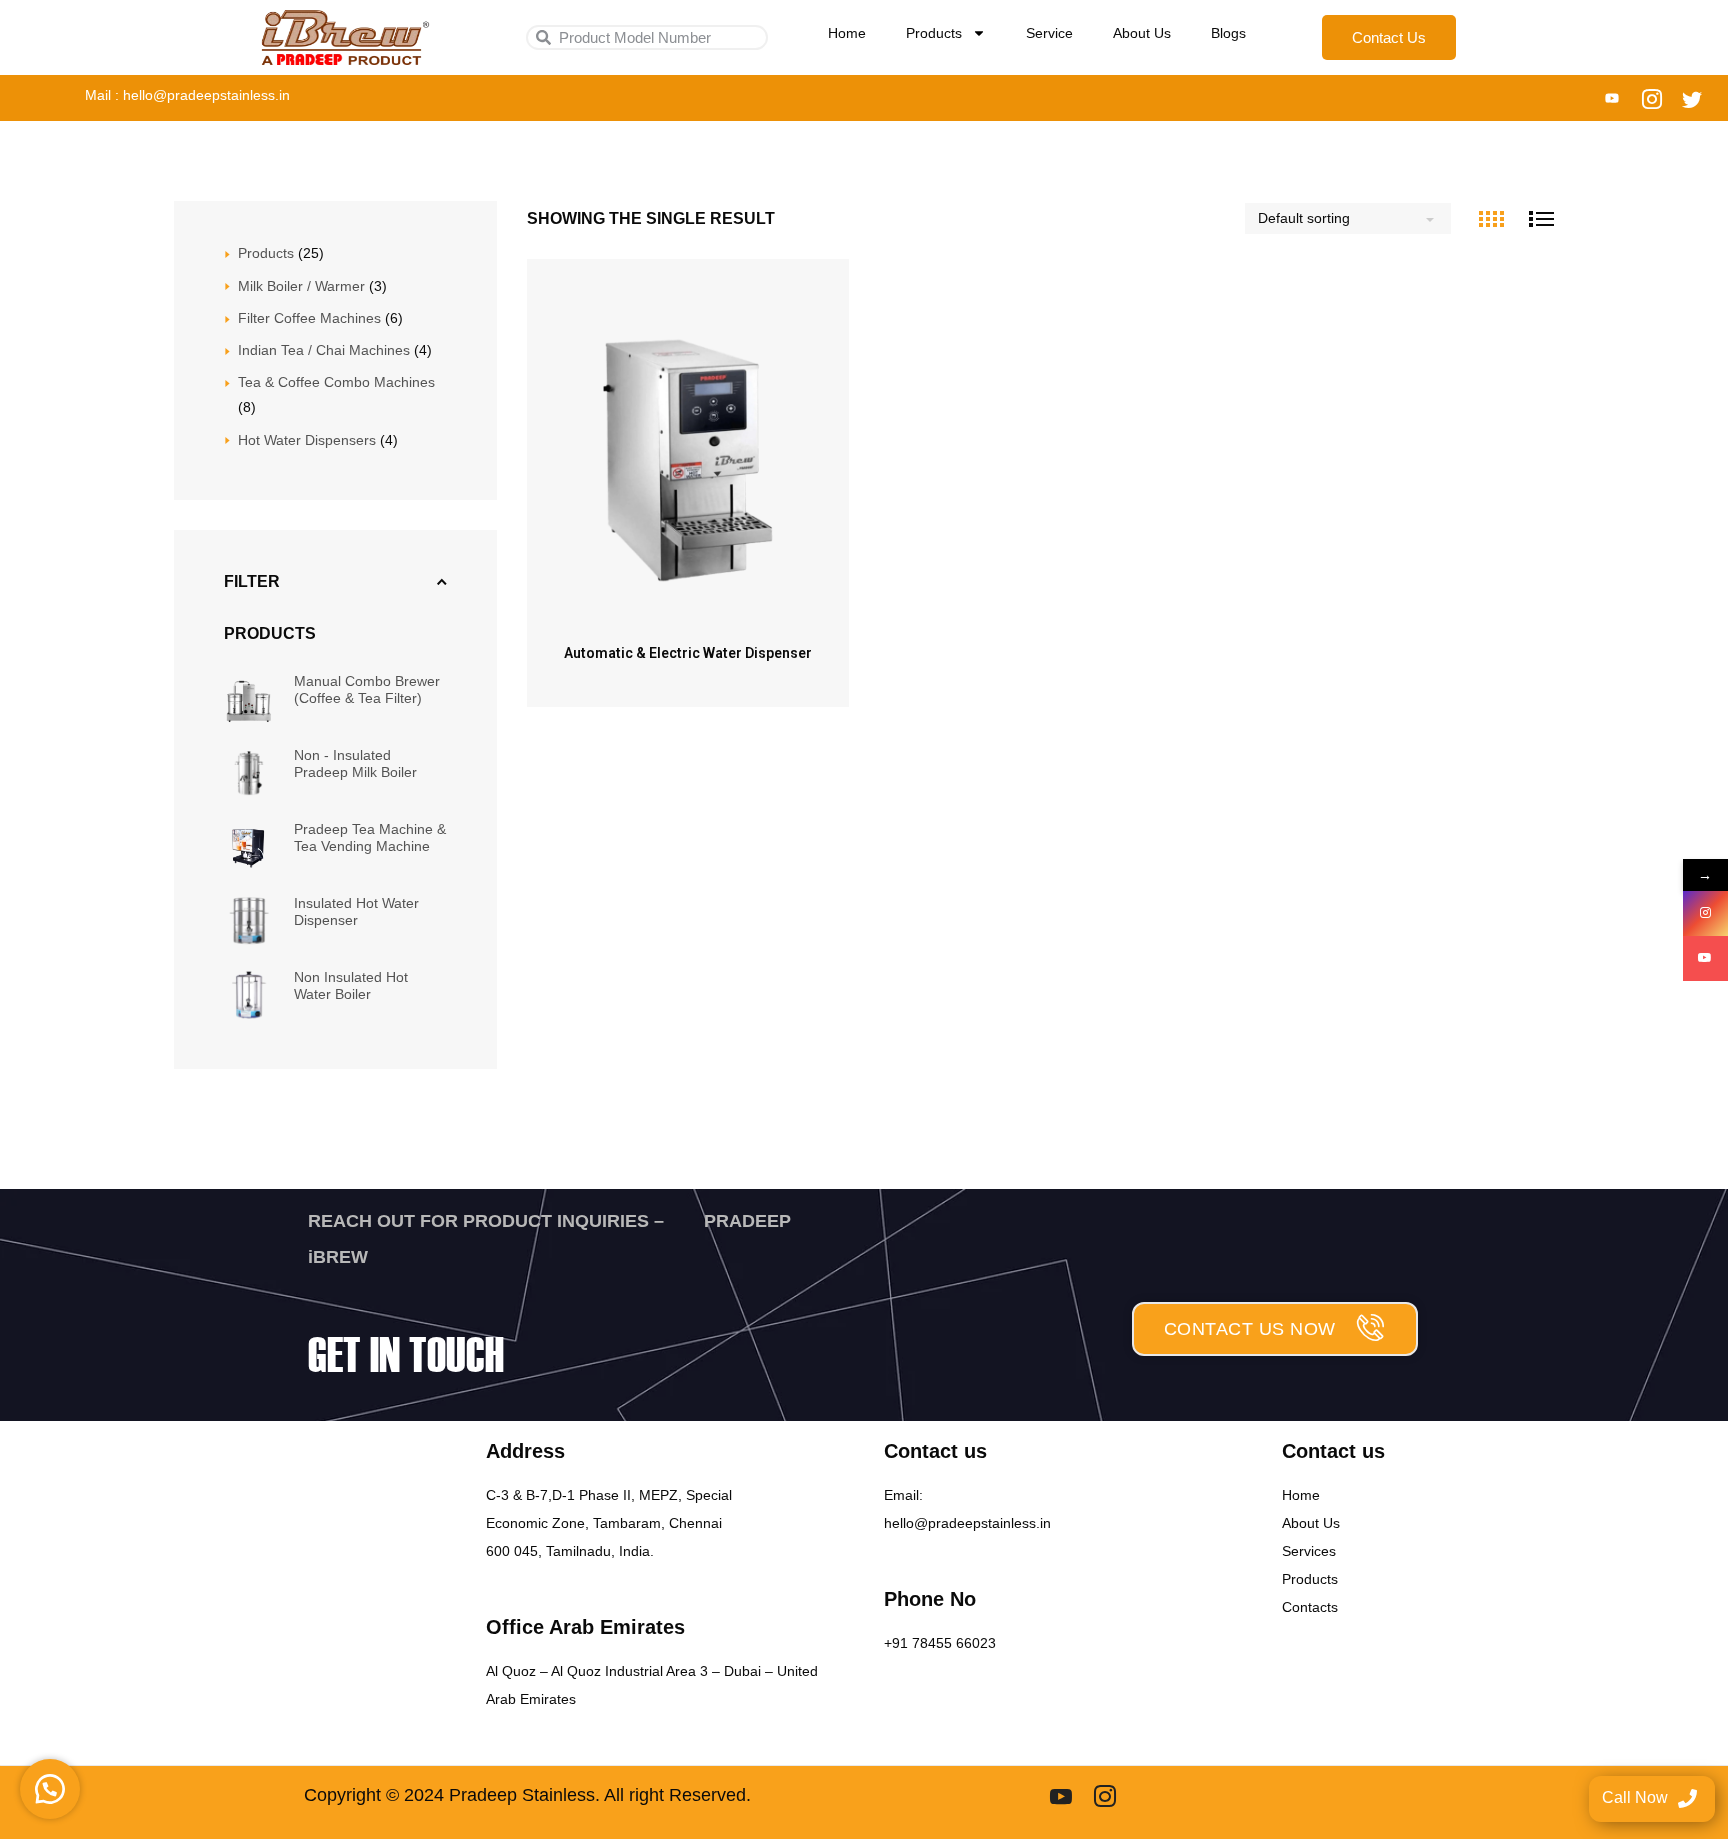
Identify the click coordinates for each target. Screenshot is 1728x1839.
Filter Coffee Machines (311, 318)
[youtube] (1061, 1796)
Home (847, 33)
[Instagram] (1652, 98)
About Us (1142, 33)
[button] (50, 1789)
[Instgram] (1105, 1796)
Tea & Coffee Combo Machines (336, 382)
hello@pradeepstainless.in (967, 1523)
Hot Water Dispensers (307, 440)
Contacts (1310, 1607)
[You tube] (1612, 98)
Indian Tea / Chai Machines (326, 350)
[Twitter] (1692, 98)
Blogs (1228, 33)
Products (934, 33)
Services (1309, 1551)
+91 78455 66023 (940, 1643)
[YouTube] (1705, 958)
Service (1049, 33)
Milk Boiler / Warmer (301, 286)
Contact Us (1389, 37)
